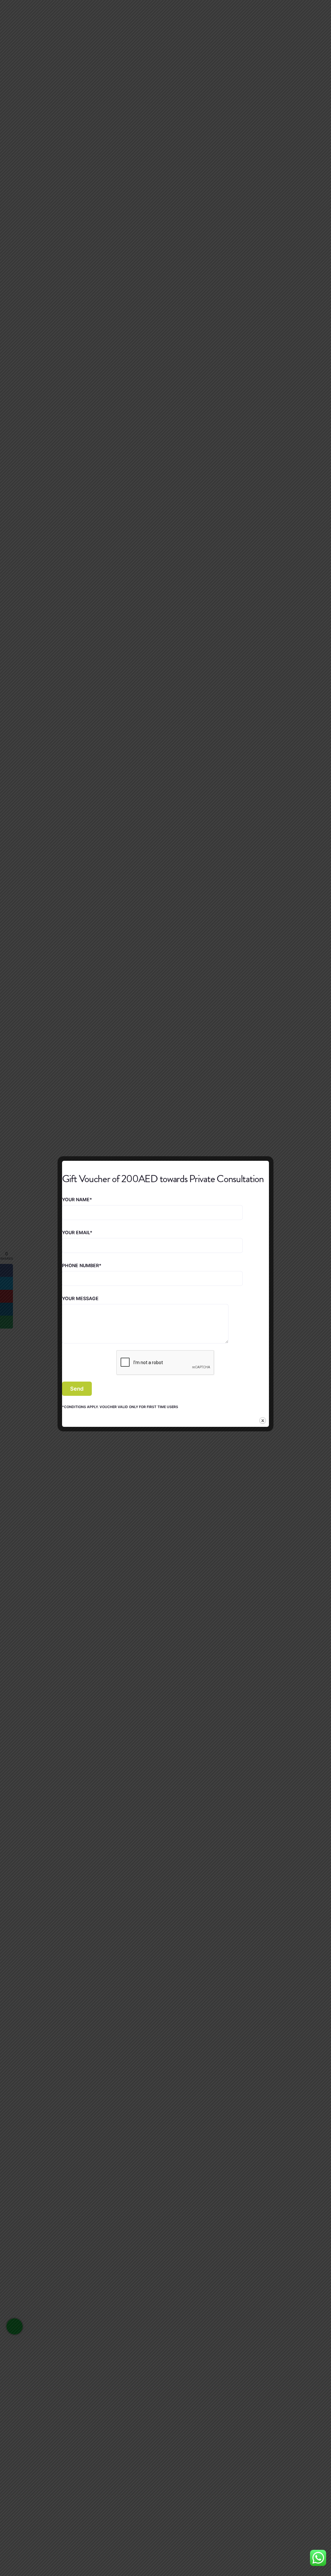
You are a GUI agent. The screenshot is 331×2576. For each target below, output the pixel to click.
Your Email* (77, 1233)
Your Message (80, 1299)
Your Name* (77, 1200)
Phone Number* (82, 1266)
